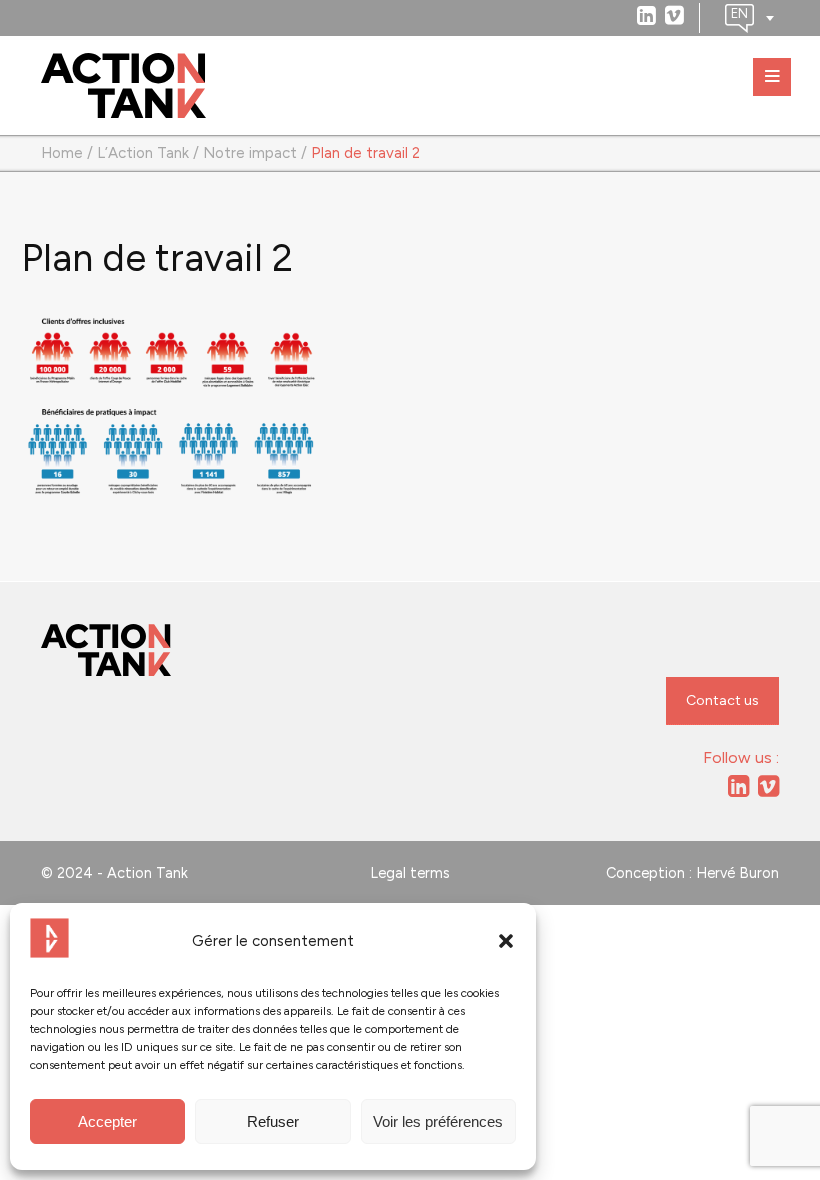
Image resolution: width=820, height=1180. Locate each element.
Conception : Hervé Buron (692, 873)
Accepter (107, 1121)
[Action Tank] (123, 86)
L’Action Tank (143, 153)
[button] (506, 941)
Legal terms (410, 873)
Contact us (722, 700)
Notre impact (250, 153)
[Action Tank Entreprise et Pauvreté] (106, 650)
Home (62, 153)
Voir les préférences (438, 1121)
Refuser (273, 1121)
